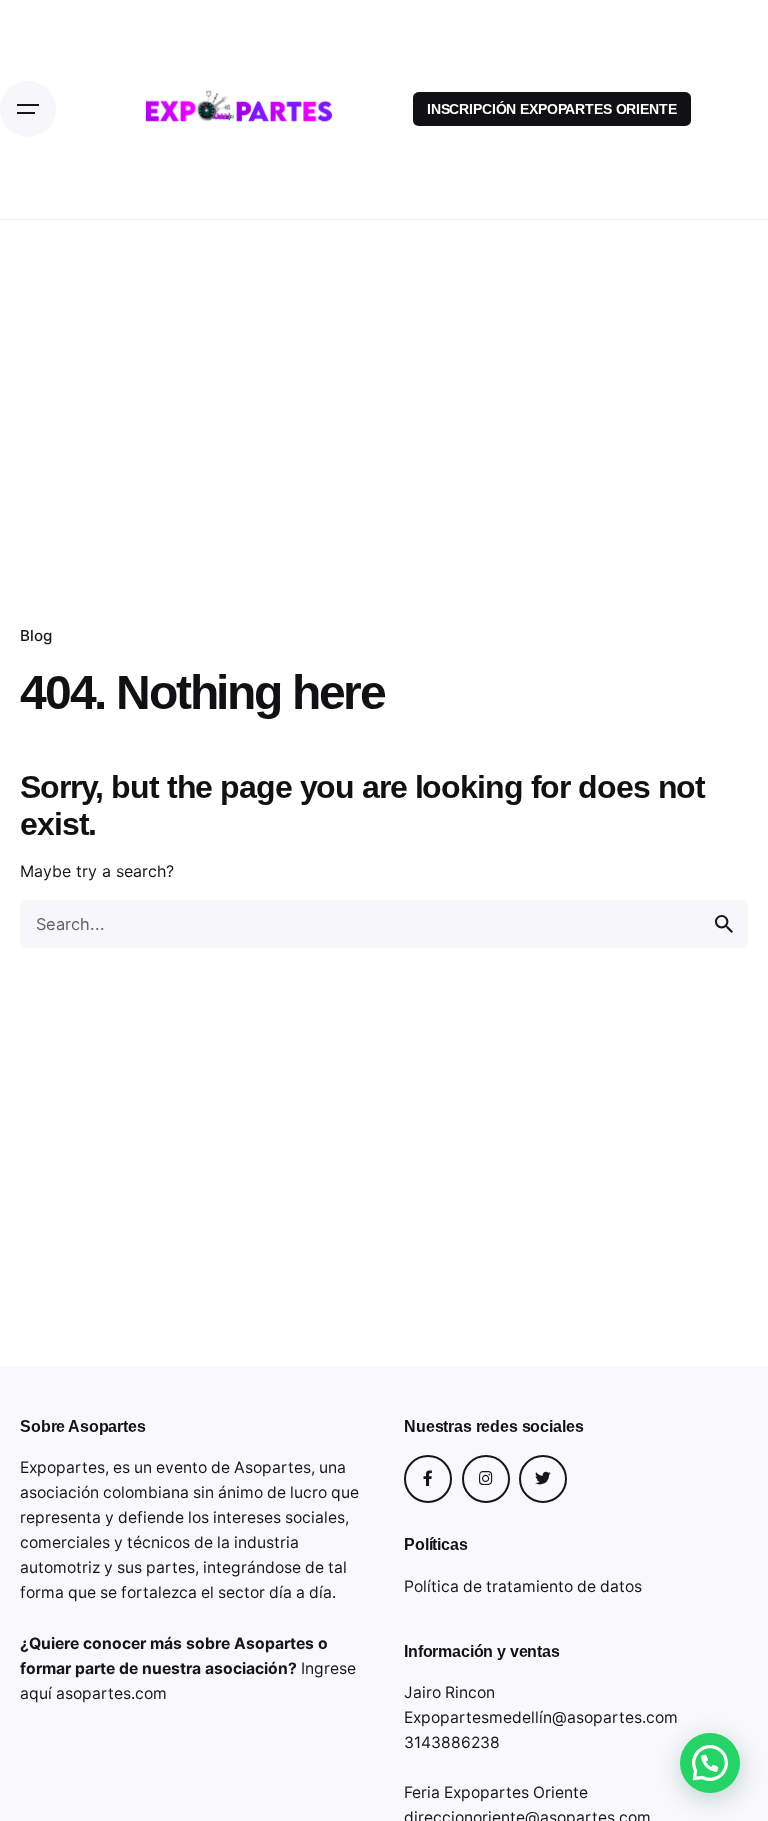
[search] (724, 924)
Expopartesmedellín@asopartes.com (541, 1717)
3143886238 (452, 1742)
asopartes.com (111, 1693)
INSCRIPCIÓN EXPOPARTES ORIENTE (552, 109)
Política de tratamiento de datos (523, 1586)
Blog (36, 635)
